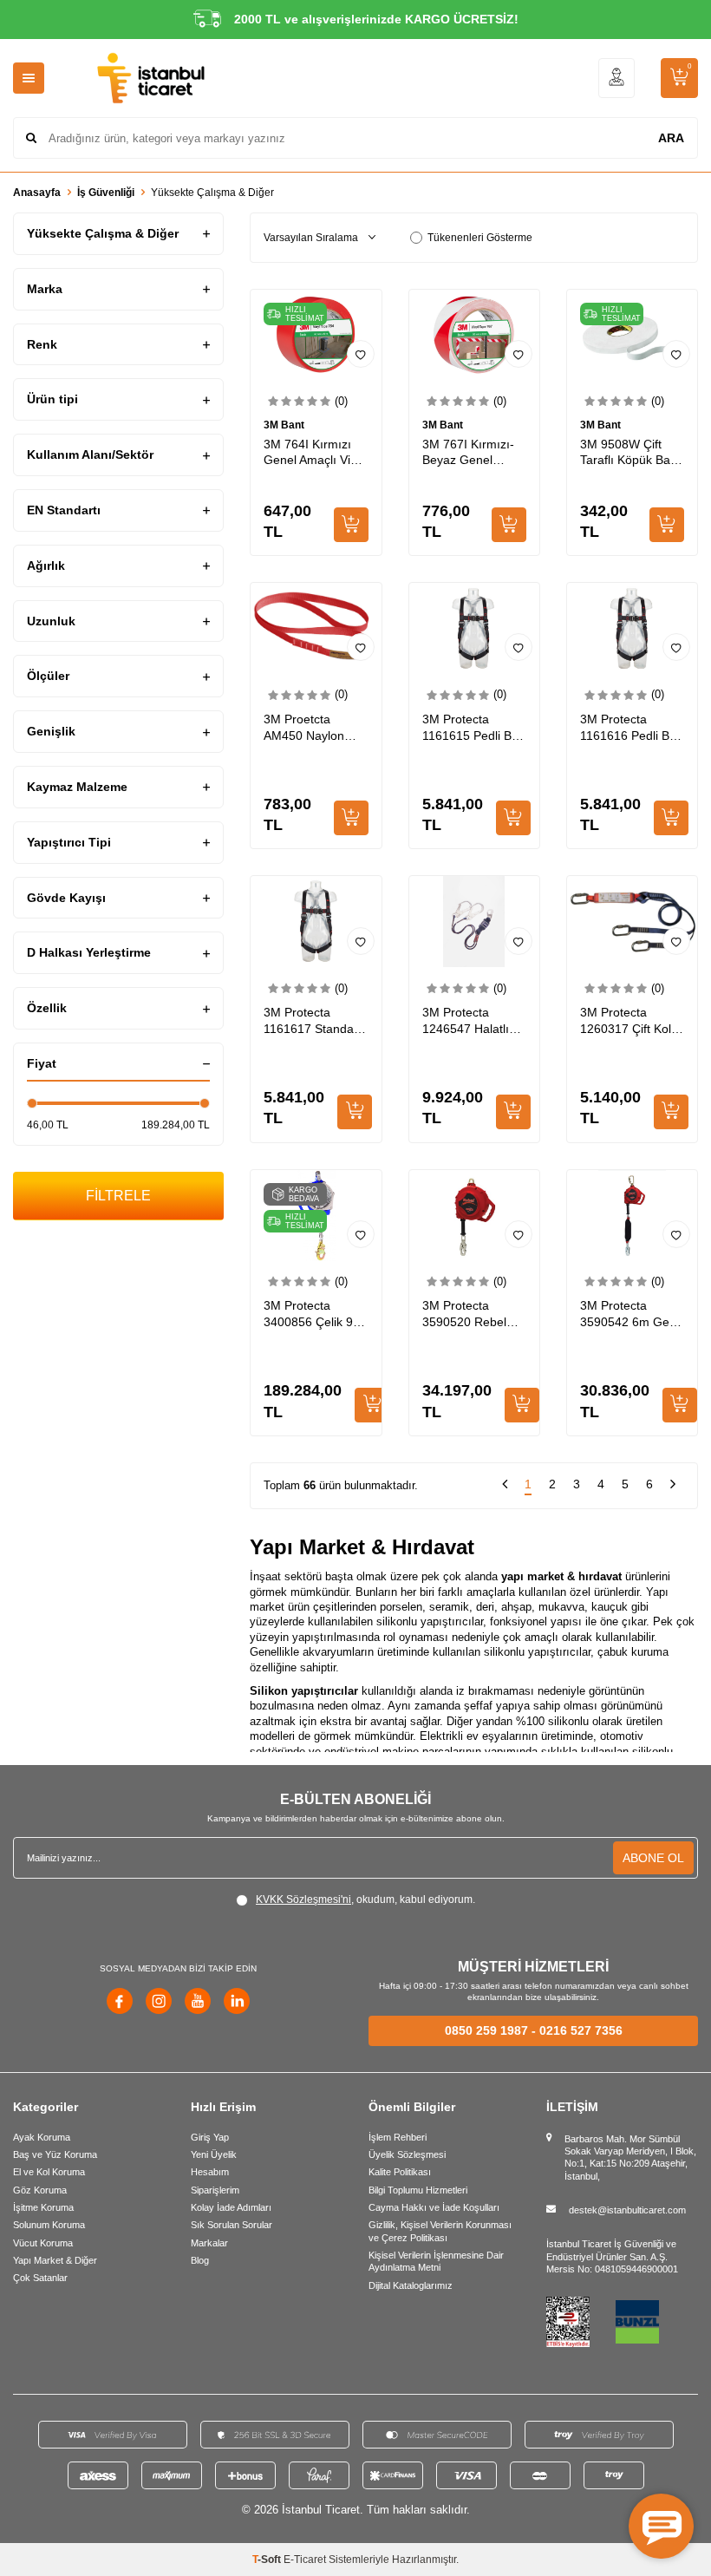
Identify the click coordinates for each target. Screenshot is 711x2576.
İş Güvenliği (106, 193)
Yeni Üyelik (214, 2154)
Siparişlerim (215, 2190)
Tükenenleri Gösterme (480, 238)
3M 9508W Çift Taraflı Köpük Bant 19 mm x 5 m (630, 453)
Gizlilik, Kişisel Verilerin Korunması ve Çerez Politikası (440, 2231)
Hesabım (210, 2172)
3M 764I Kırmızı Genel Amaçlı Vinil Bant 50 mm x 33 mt (313, 453)
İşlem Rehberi (398, 2137)
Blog (200, 2260)
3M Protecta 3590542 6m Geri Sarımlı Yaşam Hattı (628, 1314)
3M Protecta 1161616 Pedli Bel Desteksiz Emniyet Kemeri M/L (630, 728)
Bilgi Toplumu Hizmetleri (418, 2190)
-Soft (268, 2560)
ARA (671, 138)
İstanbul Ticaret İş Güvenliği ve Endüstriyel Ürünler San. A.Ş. (611, 2250)
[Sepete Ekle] (351, 525)
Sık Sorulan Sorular (232, 2225)
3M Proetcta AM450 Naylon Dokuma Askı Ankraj (304, 728)
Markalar (209, 2243)
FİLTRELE (118, 1196)
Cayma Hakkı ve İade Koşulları (434, 2207)
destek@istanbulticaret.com (627, 2210)
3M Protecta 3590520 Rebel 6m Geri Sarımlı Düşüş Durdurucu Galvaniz (470, 1314)
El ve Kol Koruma (49, 2172)
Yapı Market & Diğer (55, 2260)
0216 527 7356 (581, 2030)
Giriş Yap (210, 2137)
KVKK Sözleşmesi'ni (303, 1899)
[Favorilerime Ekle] (361, 354)
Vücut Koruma (43, 2243)
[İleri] (673, 1486)
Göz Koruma (40, 2190)
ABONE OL (653, 1858)
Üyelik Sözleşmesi (407, 2154)
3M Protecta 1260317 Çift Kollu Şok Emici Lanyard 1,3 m (631, 1021)
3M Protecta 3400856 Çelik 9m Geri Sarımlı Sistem (313, 1314)
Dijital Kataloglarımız (411, 2285)
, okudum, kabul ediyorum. (365, 1899)
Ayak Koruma (42, 2137)
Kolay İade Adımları (231, 2207)
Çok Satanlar (40, 2278)
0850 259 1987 (486, 2030)
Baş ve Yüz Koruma (55, 2154)
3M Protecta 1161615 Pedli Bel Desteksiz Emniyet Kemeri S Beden (473, 728)
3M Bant (284, 425)
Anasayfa (37, 193)
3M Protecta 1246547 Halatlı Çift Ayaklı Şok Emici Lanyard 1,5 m (472, 1021)
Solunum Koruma (49, 2225)
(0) (341, 401)
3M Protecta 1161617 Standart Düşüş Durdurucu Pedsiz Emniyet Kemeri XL (313, 1021)
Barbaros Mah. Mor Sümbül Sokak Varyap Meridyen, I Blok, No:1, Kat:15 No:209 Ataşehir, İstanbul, (630, 2158)
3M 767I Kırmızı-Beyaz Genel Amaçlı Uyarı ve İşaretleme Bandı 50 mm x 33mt (469, 453)
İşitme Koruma (43, 2207)
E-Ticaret (305, 2560)
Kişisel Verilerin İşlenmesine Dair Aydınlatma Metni (436, 2261)
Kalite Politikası (400, 2172)
